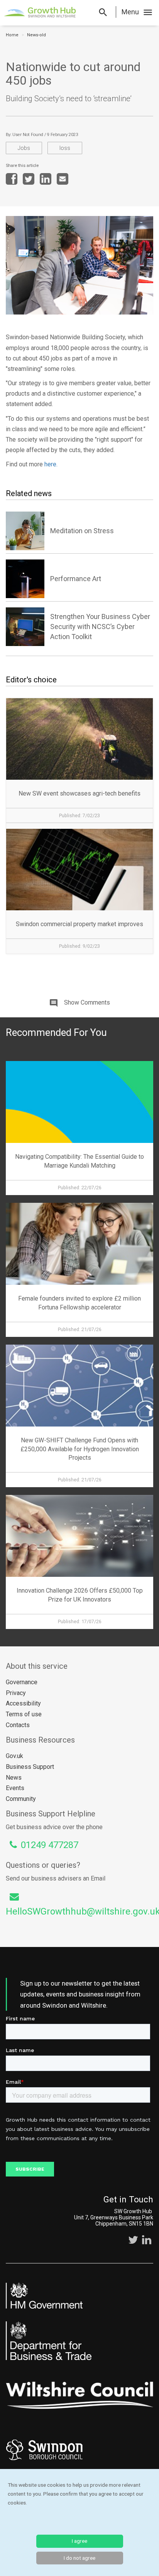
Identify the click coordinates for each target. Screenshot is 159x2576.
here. (51, 464)
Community (21, 1799)
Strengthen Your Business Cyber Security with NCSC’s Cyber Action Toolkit (100, 627)
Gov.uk (14, 1756)
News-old (36, 35)
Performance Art (76, 579)
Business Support (30, 1767)
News (14, 1778)
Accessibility (23, 1703)
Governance (22, 1682)
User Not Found (28, 135)
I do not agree (79, 2558)
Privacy (16, 1693)
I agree (79, 2541)
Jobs (24, 148)
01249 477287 (50, 1845)
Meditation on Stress (82, 531)
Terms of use (24, 1714)
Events (15, 1788)
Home (12, 35)
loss (65, 148)
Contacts (18, 1725)
